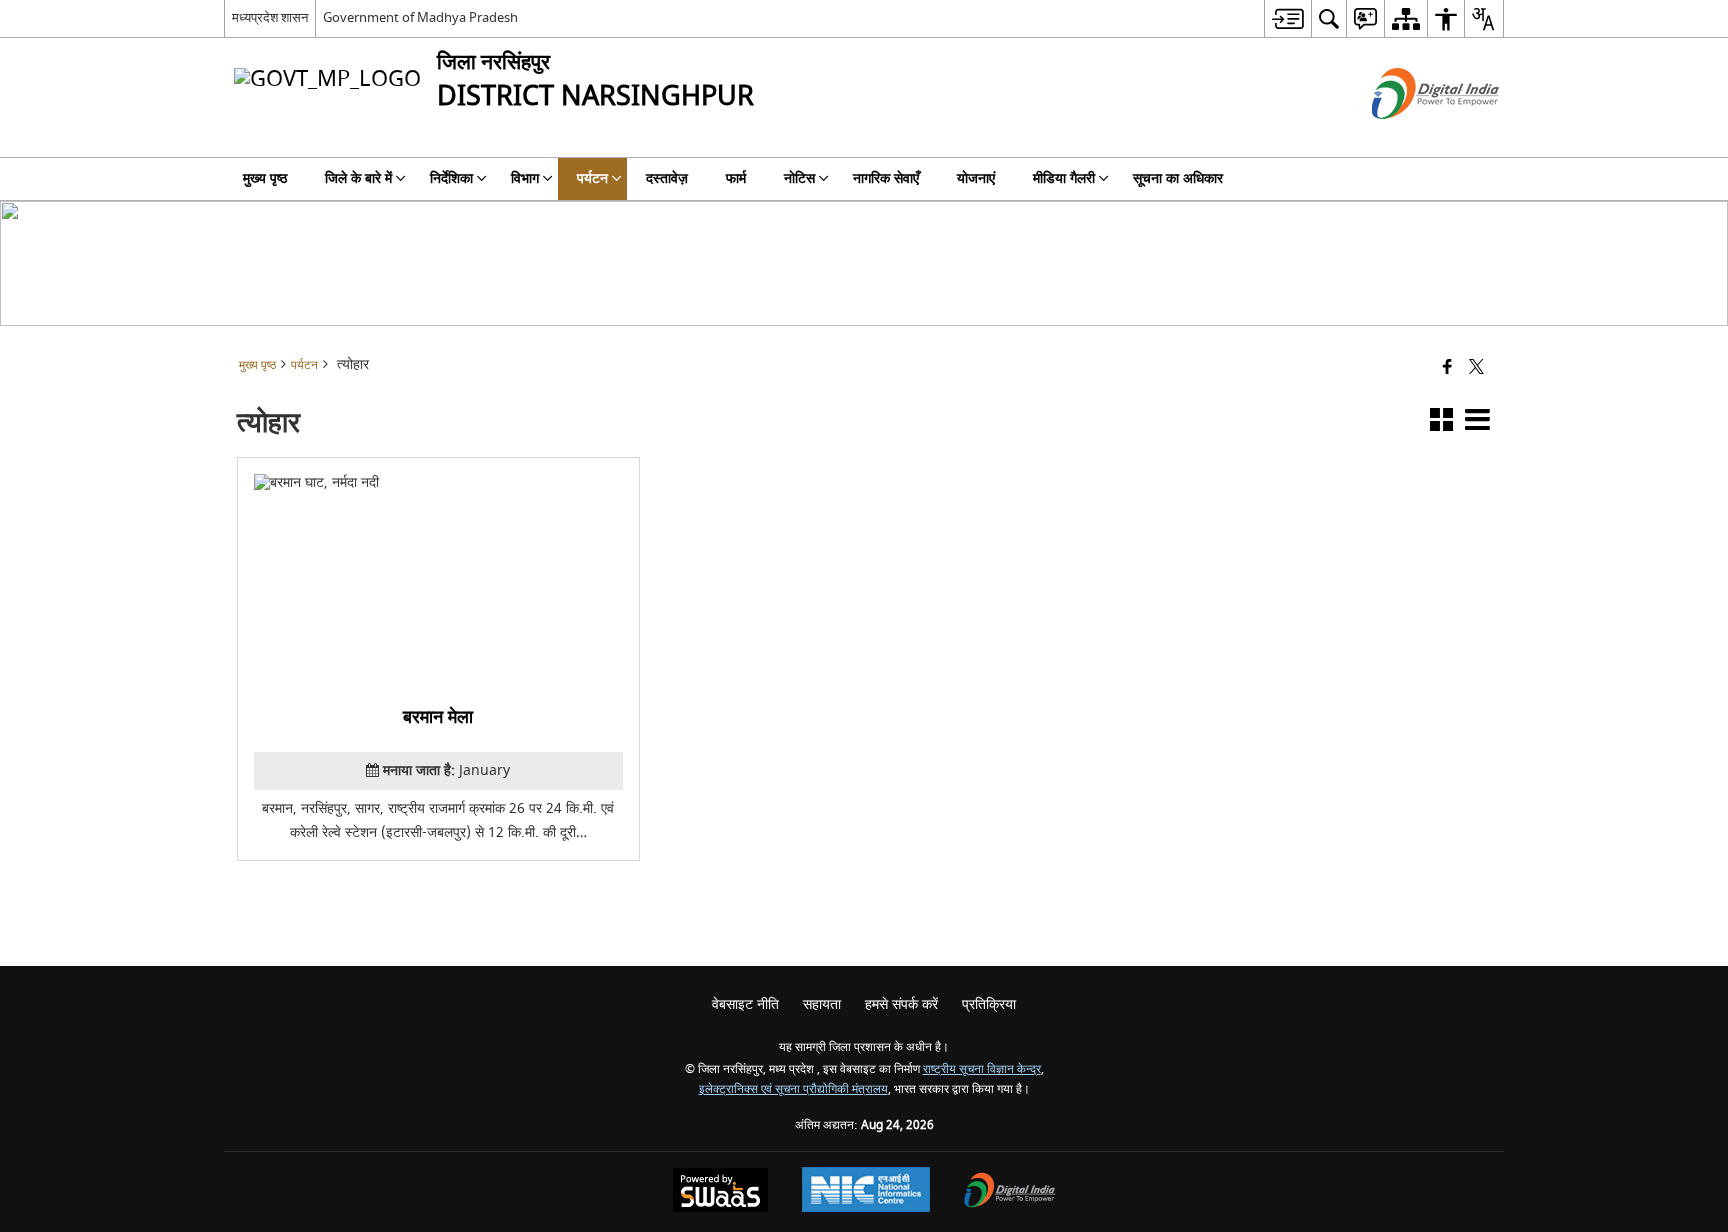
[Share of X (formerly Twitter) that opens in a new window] (1476, 368)
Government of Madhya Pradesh (420, 17)
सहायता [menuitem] (822, 1004)
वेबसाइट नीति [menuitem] (745, 1004)
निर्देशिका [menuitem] (451, 178)
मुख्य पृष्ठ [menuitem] (265, 178)
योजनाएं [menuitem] (976, 178)
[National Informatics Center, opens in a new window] (866, 1192)
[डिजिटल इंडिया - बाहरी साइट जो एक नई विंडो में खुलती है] (1410, 136)
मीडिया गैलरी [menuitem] (1064, 178)
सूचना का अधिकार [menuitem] (1178, 178)
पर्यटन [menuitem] (592, 178)
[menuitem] (1287, 18)
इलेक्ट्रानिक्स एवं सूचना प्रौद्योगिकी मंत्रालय (793, 1089)
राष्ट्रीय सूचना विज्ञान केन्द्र (982, 1069)
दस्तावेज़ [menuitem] (667, 178)
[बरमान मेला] (438, 579)
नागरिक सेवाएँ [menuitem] (886, 178)
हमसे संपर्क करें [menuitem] (901, 1004)
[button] (1441, 423)
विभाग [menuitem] (525, 178)
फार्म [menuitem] (736, 178)
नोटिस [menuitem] (799, 178)
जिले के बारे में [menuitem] (358, 178)
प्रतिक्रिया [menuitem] (989, 1004)
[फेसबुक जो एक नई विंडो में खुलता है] (1447, 368)
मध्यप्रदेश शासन (270, 17)
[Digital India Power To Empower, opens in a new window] (1010, 1192)
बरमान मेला (439, 717)
